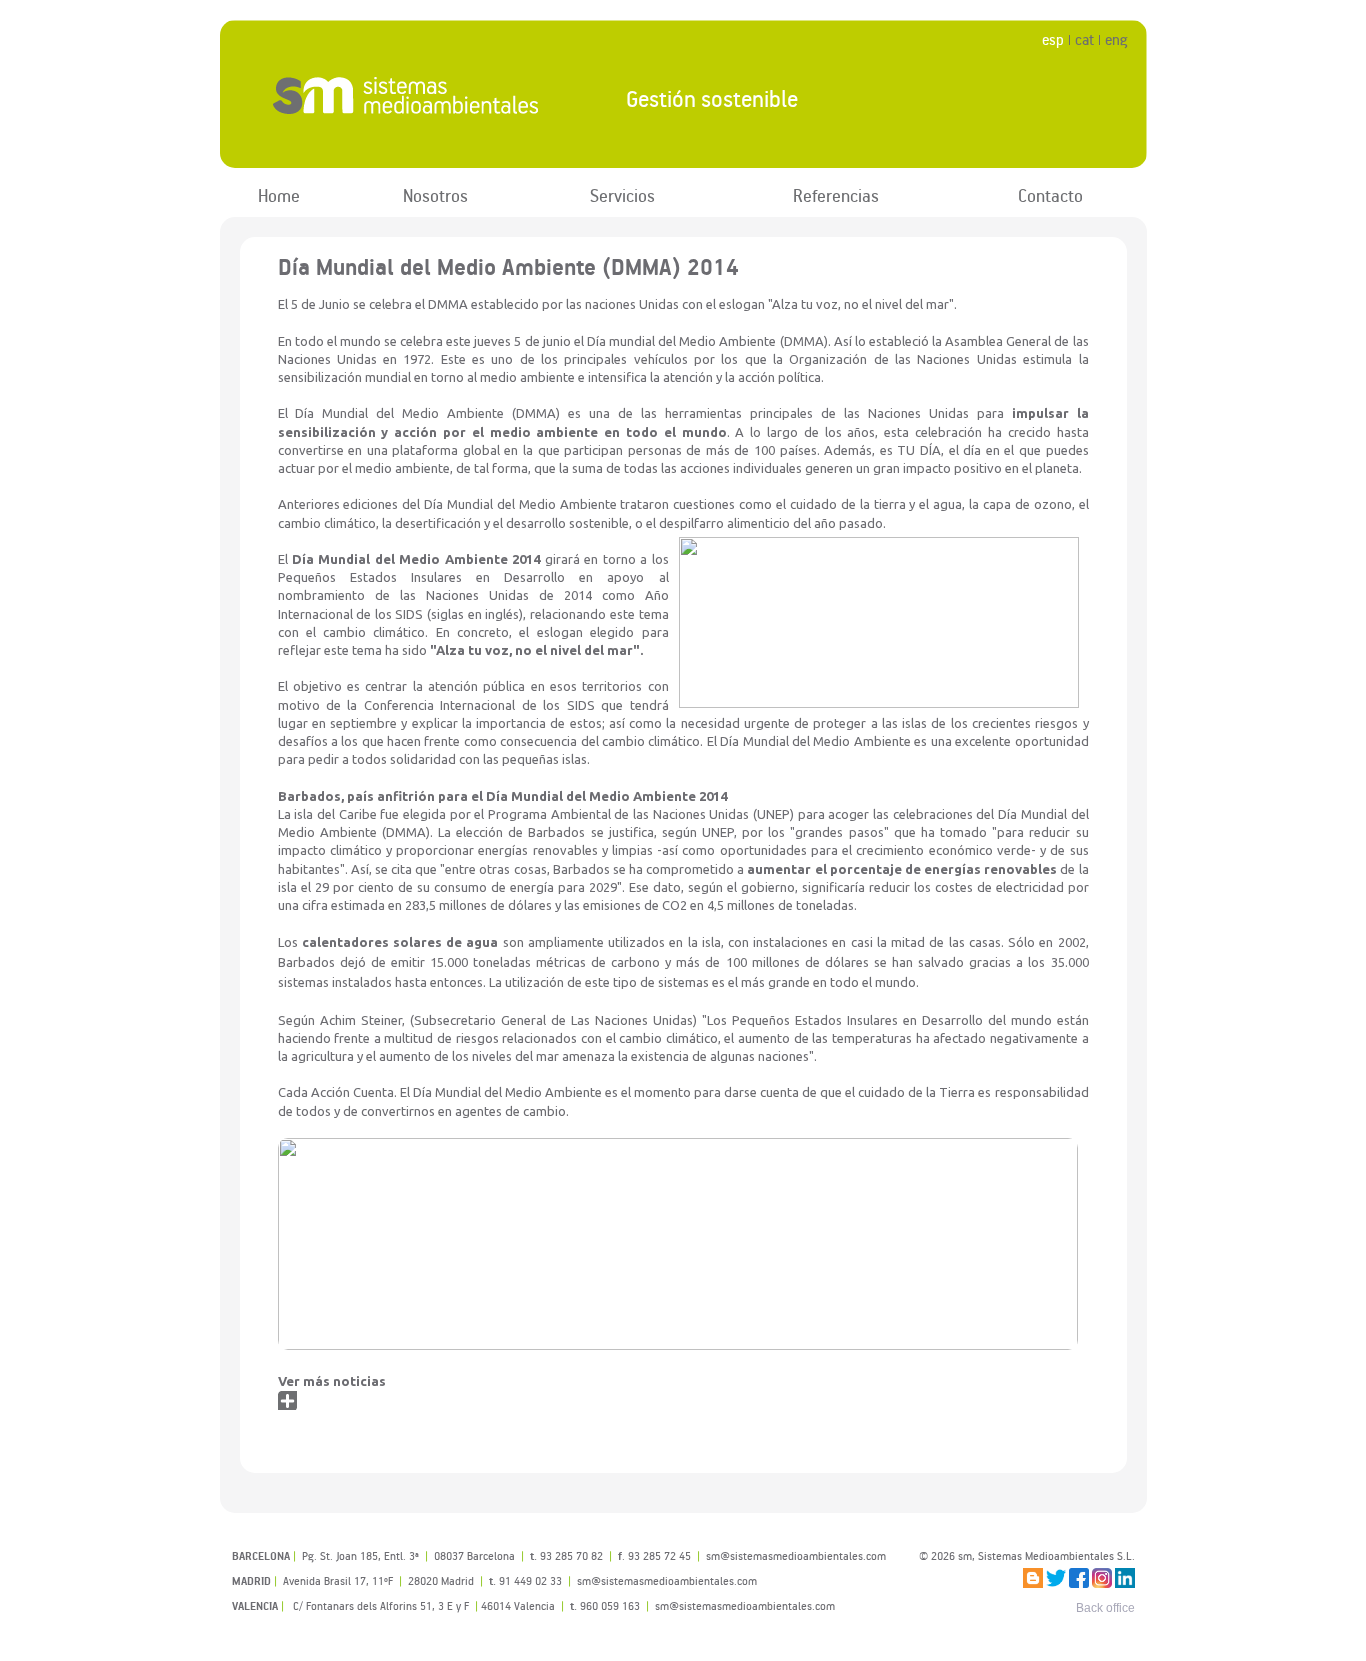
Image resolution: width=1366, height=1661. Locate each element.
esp (1053, 39)
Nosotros (435, 195)
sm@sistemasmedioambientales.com (745, 1605)
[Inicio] (406, 95)
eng (1116, 39)
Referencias (836, 195)
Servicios (622, 195)
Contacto (1050, 195)
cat (1084, 39)
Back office (1105, 1608)
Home (279, 195)
